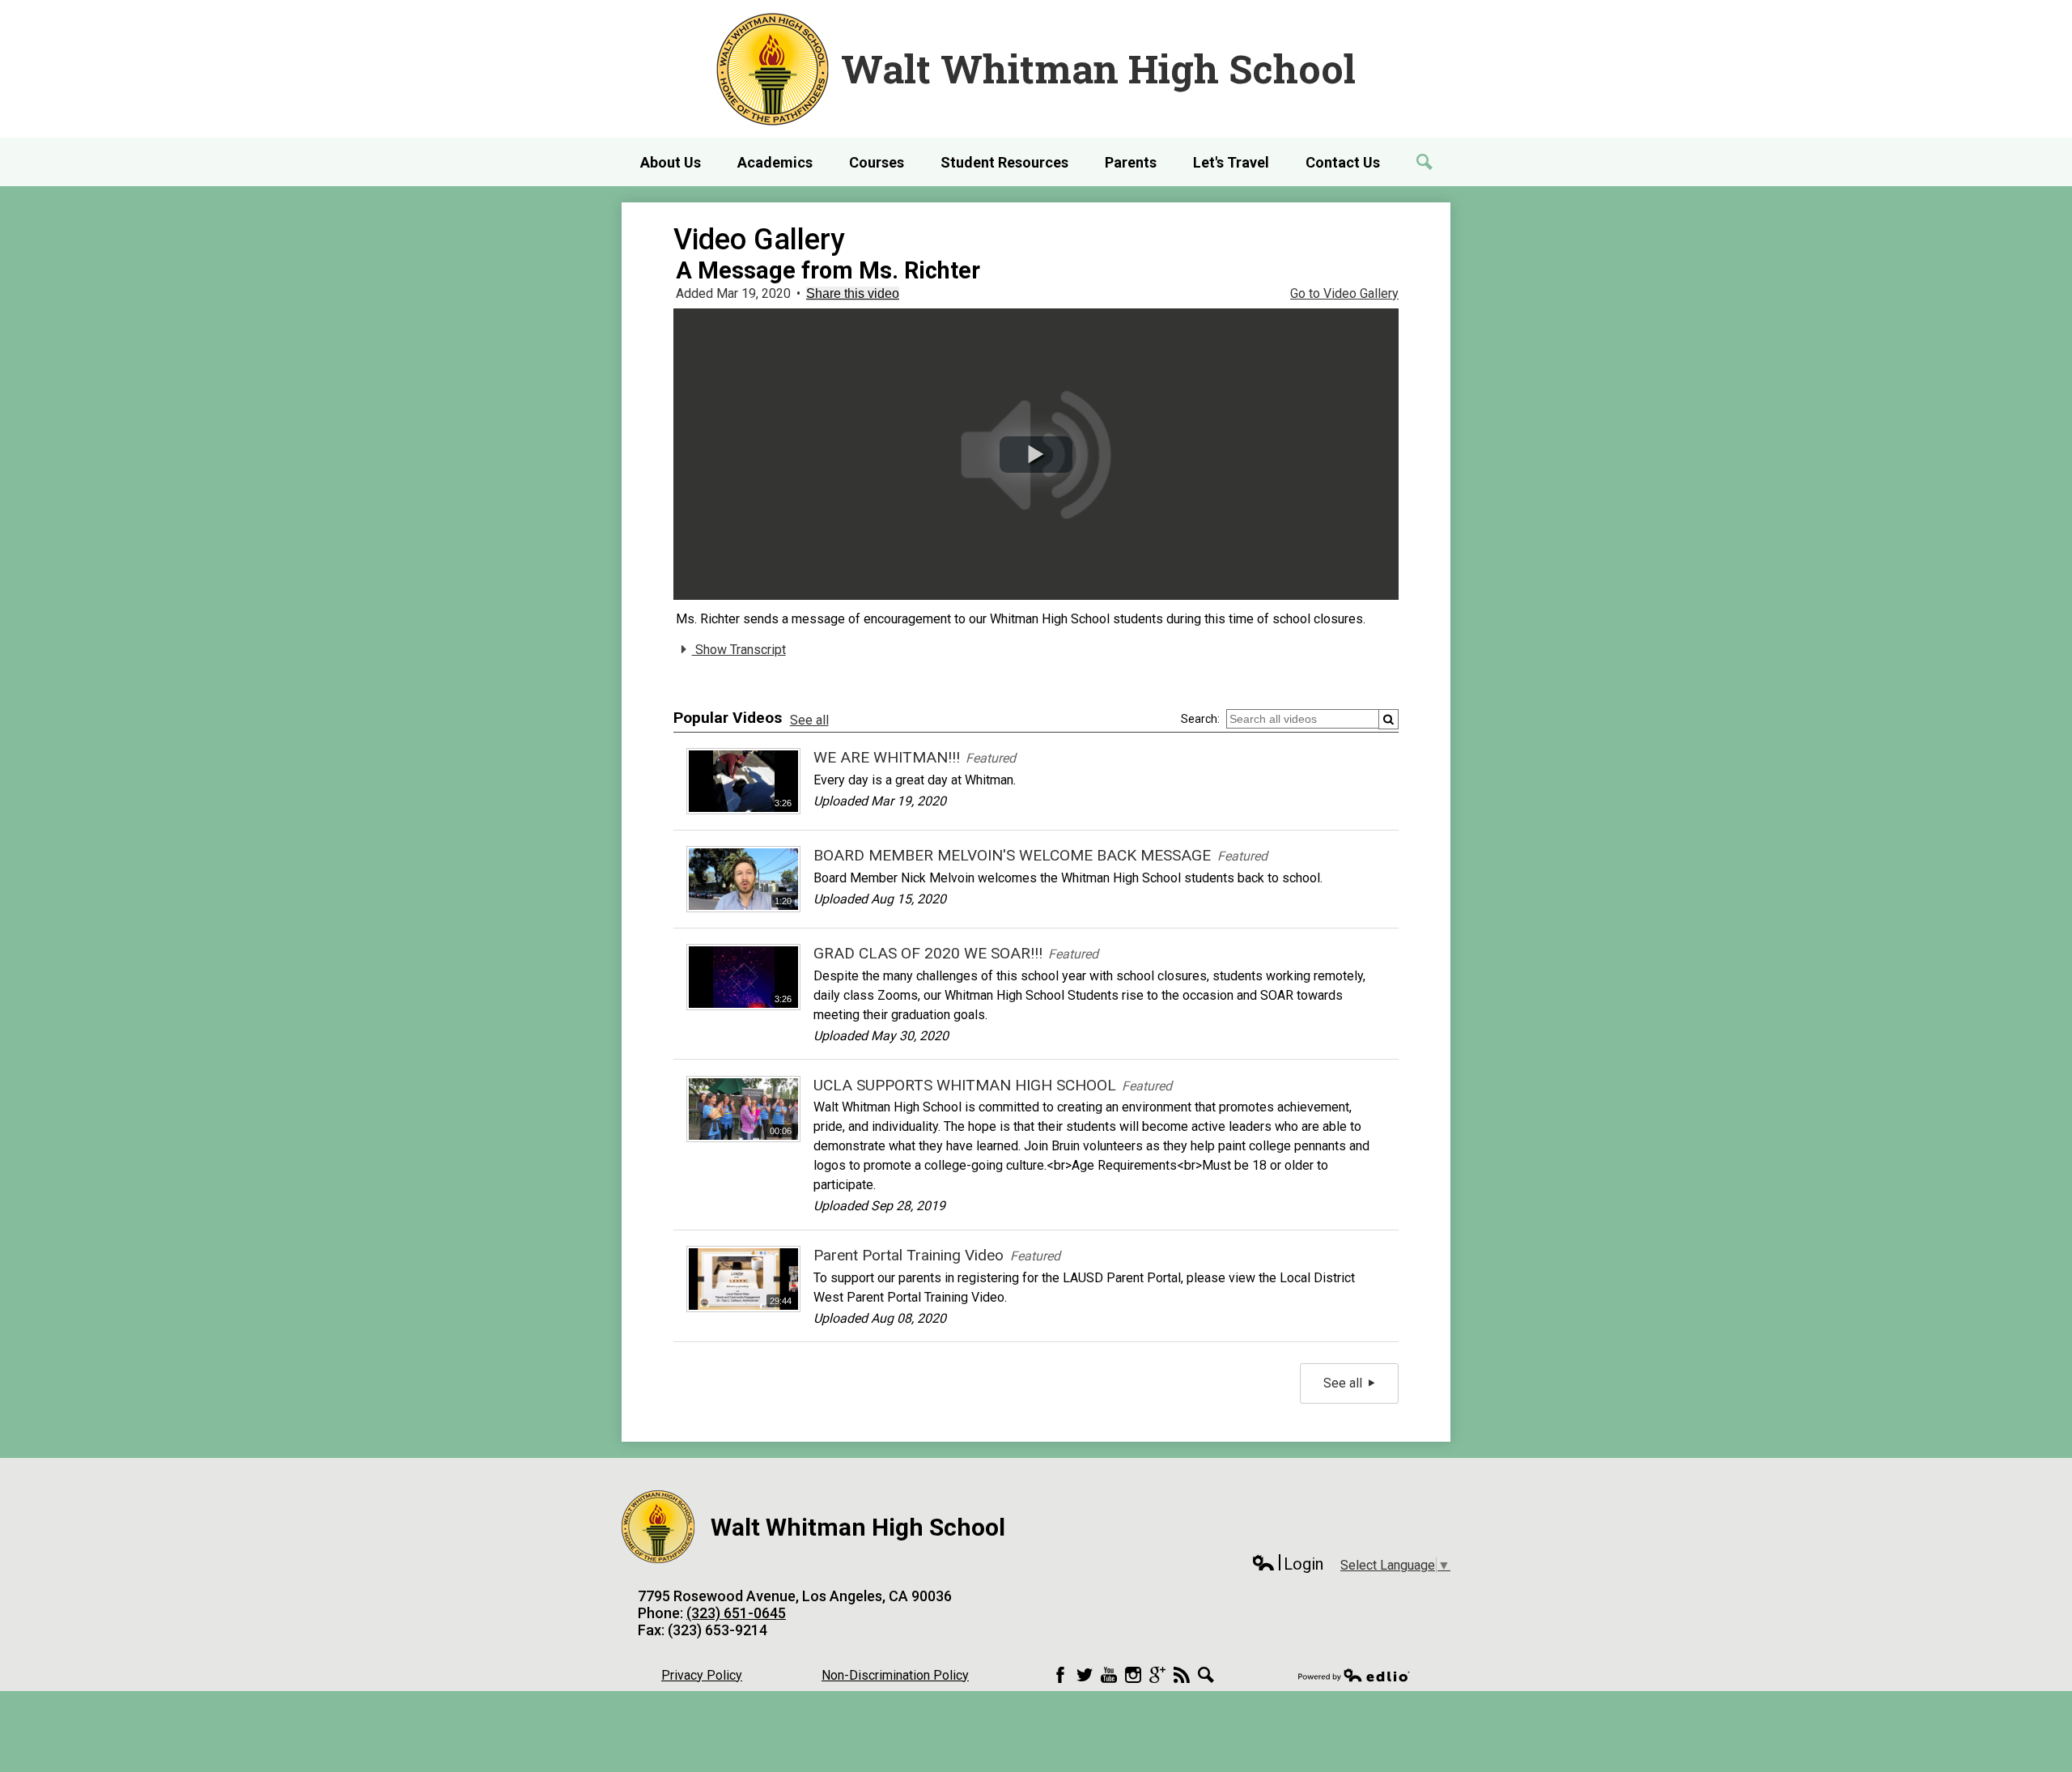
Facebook (1060, 1675)
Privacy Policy (702, 1675)
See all (809, 720)
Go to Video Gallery (1344, 293)
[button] (1036, 455)
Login (1287, 1564)
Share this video (853, 293)
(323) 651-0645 (736, 1613)
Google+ (1157, 1675)
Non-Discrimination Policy (895, 1675)
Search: (1200, 719)
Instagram (1133, 1675)
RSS (1182, 1675)
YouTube (1109, 1675)
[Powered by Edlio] (1354, 1675)
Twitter (1085, 1675)
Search (1206, 1675)
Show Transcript (739, 650)
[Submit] (1388, 719)
